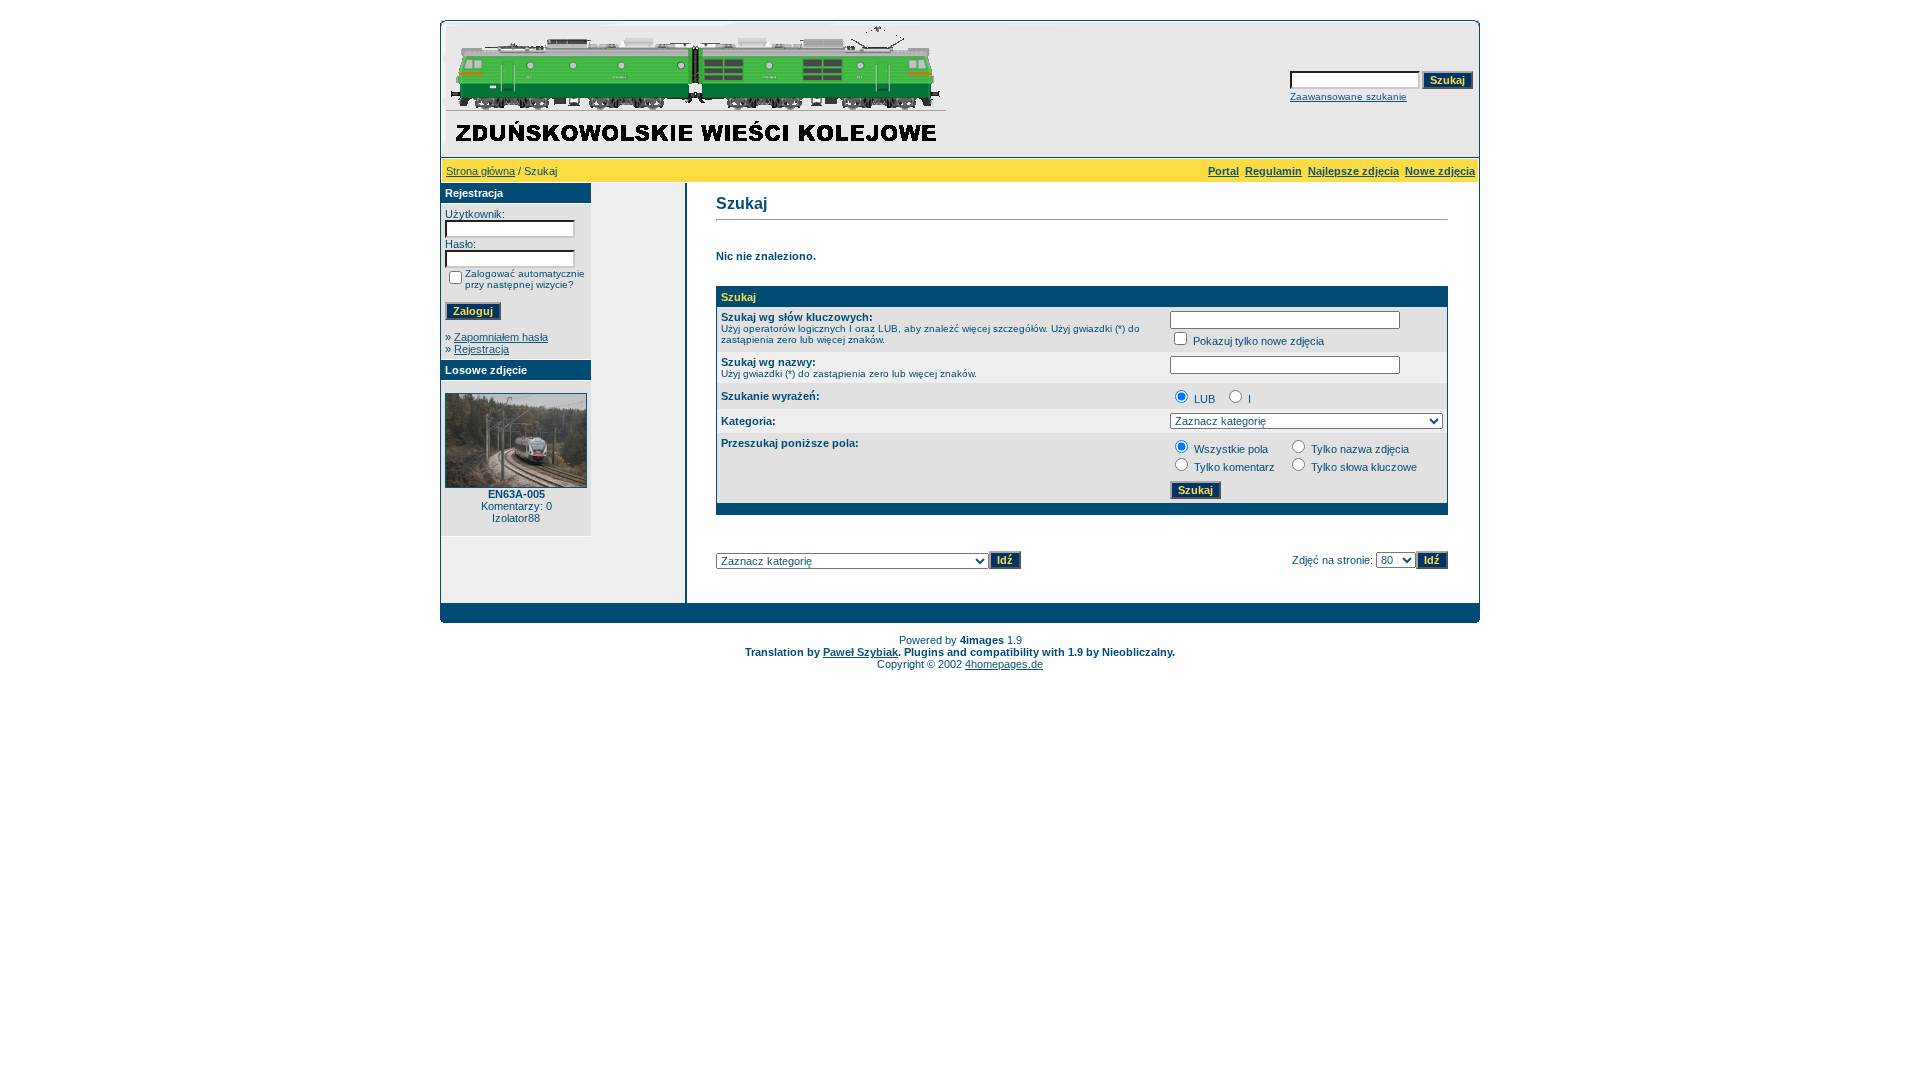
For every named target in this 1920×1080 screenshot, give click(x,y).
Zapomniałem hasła (501, 337)
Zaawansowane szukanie (1348, 96)
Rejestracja (481, 349)
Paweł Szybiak (860, 652)
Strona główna (480, 171)
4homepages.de (1004, 664)
